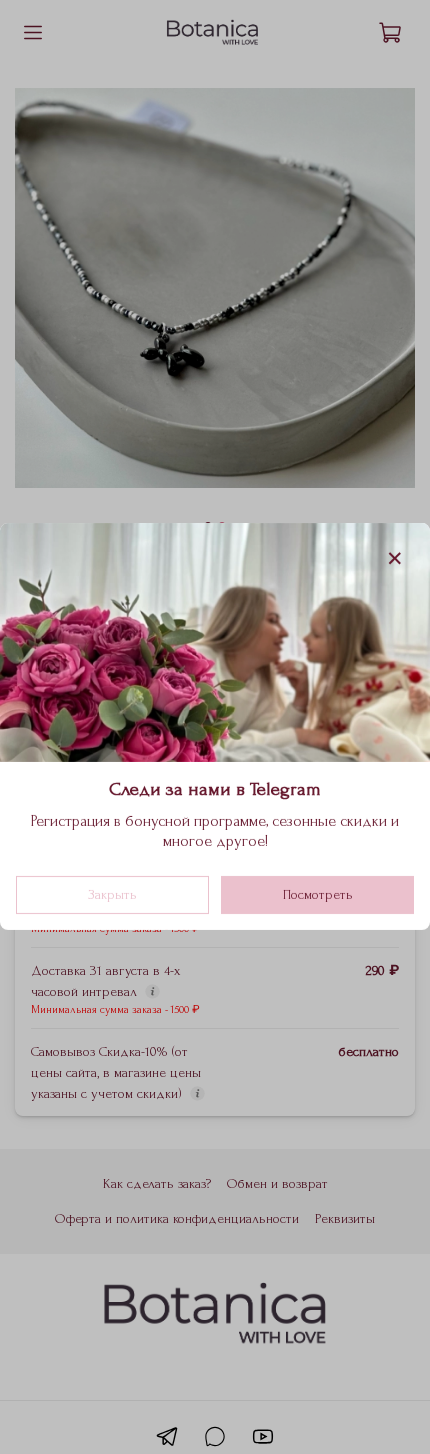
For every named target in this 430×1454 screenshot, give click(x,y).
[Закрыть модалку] (395, 559)
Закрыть (112, 895)
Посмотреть (318, 895)
